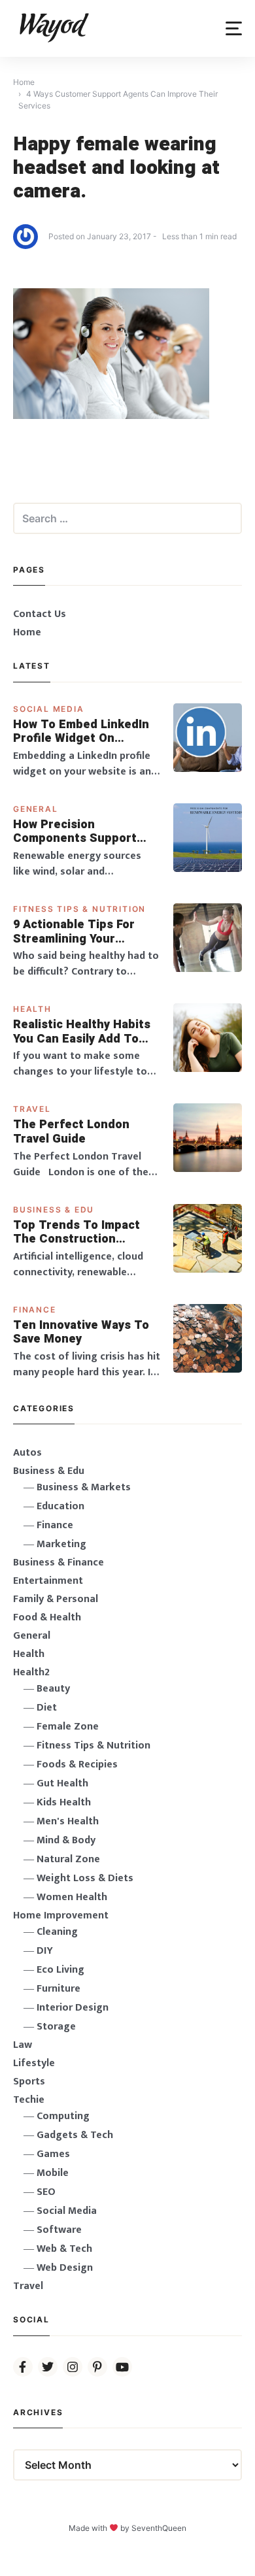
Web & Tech (64, 2249)
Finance (35, 1310)
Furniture (59, 1989)
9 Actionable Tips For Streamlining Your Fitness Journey (74, 932)
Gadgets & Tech (75, 2135)
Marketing (61, 1544)
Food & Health (47, 1617)
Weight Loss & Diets (85, 1878)
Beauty (53, 1689)
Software (59, 2230)
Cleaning (57, 1932)
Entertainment (48, 1581)
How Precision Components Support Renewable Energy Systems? (75, 832)
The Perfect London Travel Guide (71, 1132)
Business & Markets (84, 1487)
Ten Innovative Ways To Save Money (81, 1332)
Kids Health (64, 1802)
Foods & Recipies (77, 1765)
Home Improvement (61, 1915)
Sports (29, 2082)
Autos (27, 1453)
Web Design (65, 2268)
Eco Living (60, 1970)
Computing (63, 2116)
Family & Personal (56, 1599)
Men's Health (68, 1821)
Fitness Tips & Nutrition (79, 909)
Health (32, 1009)
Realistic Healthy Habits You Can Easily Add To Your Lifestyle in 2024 (82, 1032)
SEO (46, 2192)
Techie (29, 2100)
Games (53, 2154)
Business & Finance (59, 1563)
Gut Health (62, 1783)
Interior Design (73, 2008)
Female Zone (68, 1727)
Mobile (53, 2173)
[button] (234, 28)
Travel (32, 1109)
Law (23, 2045)
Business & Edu (54, 1210)
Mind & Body (66, 1840)
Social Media (49, 709)
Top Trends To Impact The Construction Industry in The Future (78, 1232)
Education (60, 1506)
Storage (56, 2027)
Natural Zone (68, 1859)
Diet (47, 1708)
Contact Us (40, 614)
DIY (45, 1951)
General (36, 809)
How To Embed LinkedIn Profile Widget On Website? (81, 732)
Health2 (31, 1672)
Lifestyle (34, 2063)
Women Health (72, 1897)
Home (27, 632)
